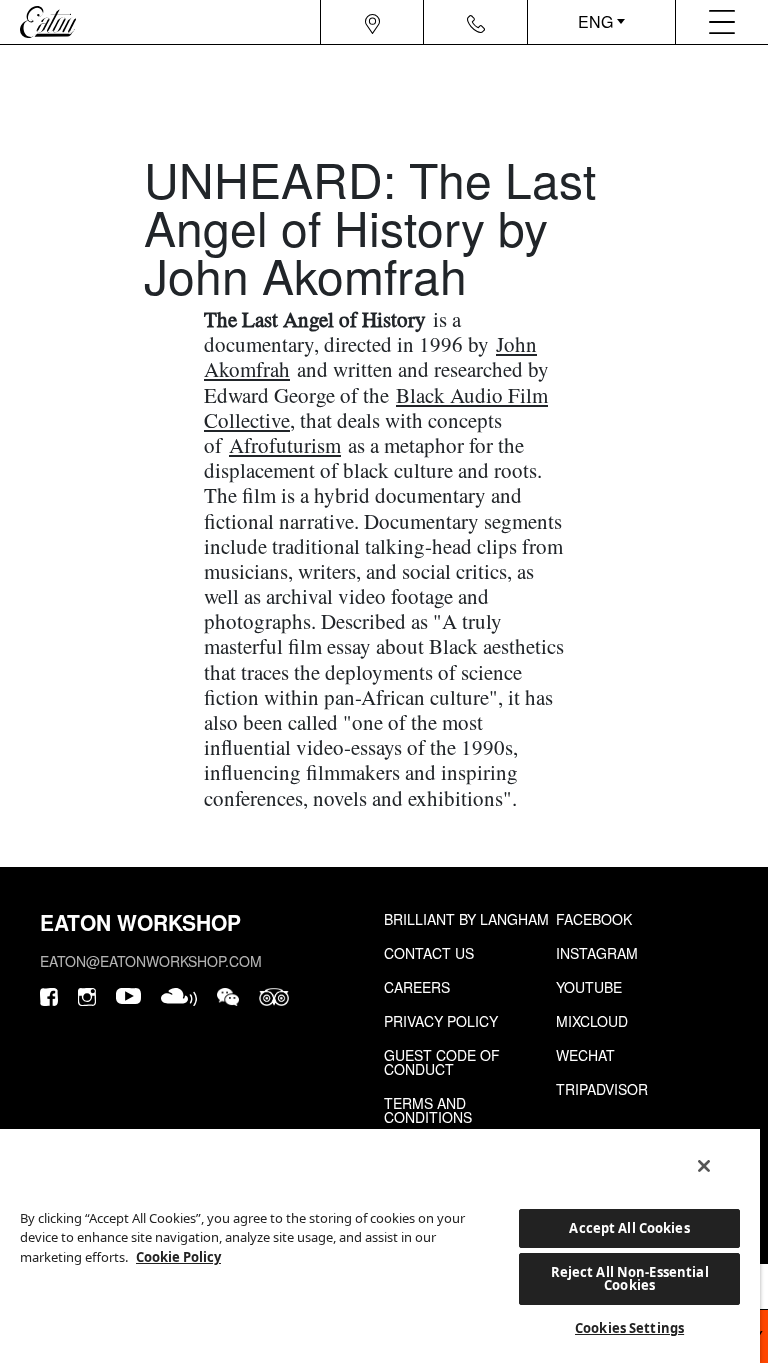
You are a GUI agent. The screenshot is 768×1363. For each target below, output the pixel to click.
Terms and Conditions (428, 1110)
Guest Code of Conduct (442, 1062)
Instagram (597, 953)
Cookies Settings (629, 1328)
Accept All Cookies (629, 1228)
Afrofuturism (285, 445)
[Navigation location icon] (372, 22)
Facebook (594, 919)
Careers (417, 987)
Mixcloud (592, 1021)
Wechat (585, 1055)
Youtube (589, 987)
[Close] (704, 1166)
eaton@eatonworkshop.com (151, 961)
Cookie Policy (178, 1257)
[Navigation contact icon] (476, 22)
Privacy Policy (441, 1021)
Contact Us (429, 953)
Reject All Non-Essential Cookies (630, 1278)
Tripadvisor (602, 1089)
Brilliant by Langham (466, 919)
